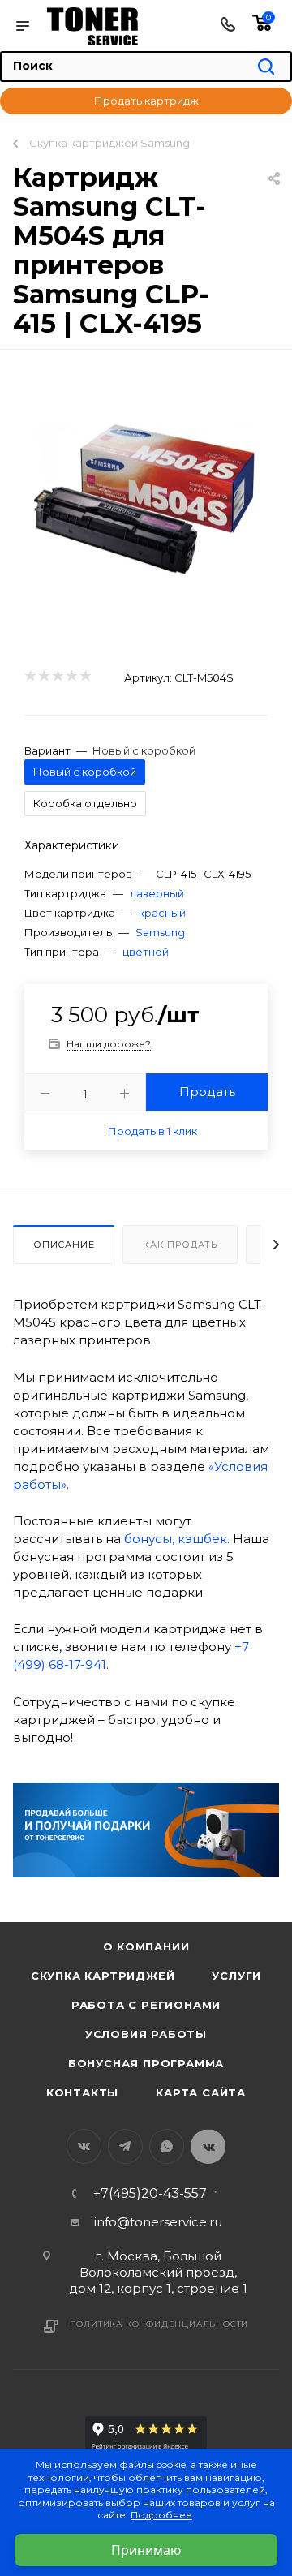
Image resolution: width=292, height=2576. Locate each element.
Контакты (82, 2092)
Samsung (160, 932)
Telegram (125, 2146)
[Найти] (266, 67)
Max (208, 2146)
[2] (43, 677)
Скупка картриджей (103, 1976)
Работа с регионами (146, 2005)
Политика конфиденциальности (159, 2324)
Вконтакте (84, 2146)
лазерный (157, 893)
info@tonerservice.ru (158, 2222)
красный (162, 913)
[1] (30, 677)
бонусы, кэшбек (176, 1539)
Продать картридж (146, 101)
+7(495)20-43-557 (150, 2194)
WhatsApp (167, 2146)
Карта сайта (201, 2092)
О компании (146, 1946)
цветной (146, 952)
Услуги (236, 1976)
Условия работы (146, 2034)
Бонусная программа (146, 2063)
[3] (57, 677)
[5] (85, 677)
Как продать (180, 1245)
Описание (64, 1245)
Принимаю (146, 2550)
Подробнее (161, 2515)
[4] (71, 677)
